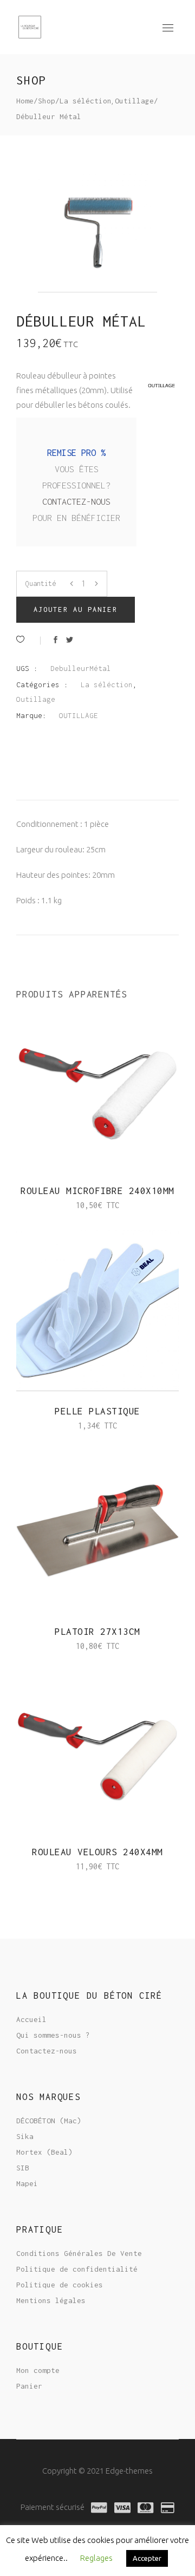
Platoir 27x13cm (97, 1632)
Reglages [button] (96, 2558)
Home (25, 101)
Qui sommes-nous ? (53, 2035)
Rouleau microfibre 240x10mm (97, 1191)
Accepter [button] (147, 2558)
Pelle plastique (97, 1411)
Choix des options (56, 1426)
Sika (25, 2136)
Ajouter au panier (76, 609)
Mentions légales (51, 2300)
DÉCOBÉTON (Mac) (49, 2121)
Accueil (31, 2019)
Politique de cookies (60, 2285)
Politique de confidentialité (77, 2269)
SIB (23, 2168)
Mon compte (38, 2370)
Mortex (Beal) (44, 2152)
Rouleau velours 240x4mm (97, 1852)
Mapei (27, 2183)
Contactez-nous (76, 501)
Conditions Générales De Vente (79, 2253)
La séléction (86, 101)
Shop (47, 101)
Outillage (134, 101)
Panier (29, 2386)
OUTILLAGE (79, 715)
